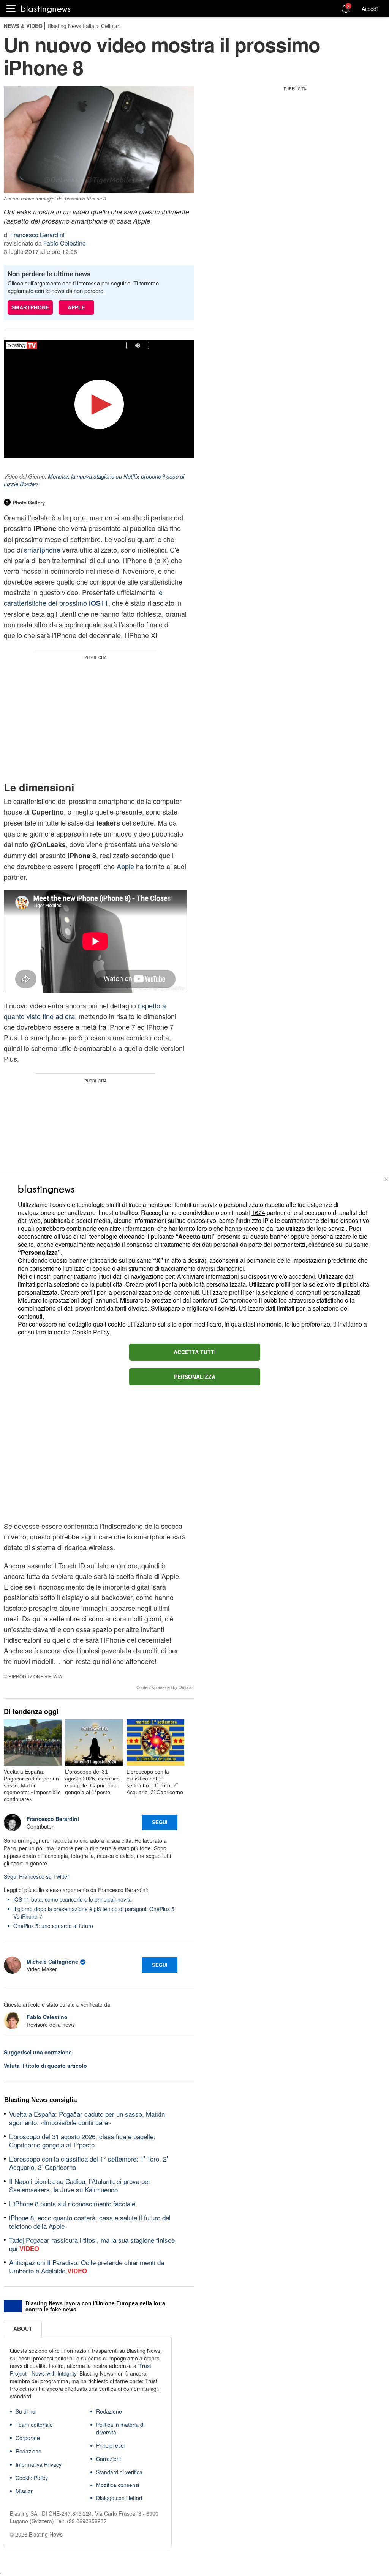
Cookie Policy (91, 1332)
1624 (258, 1212)
